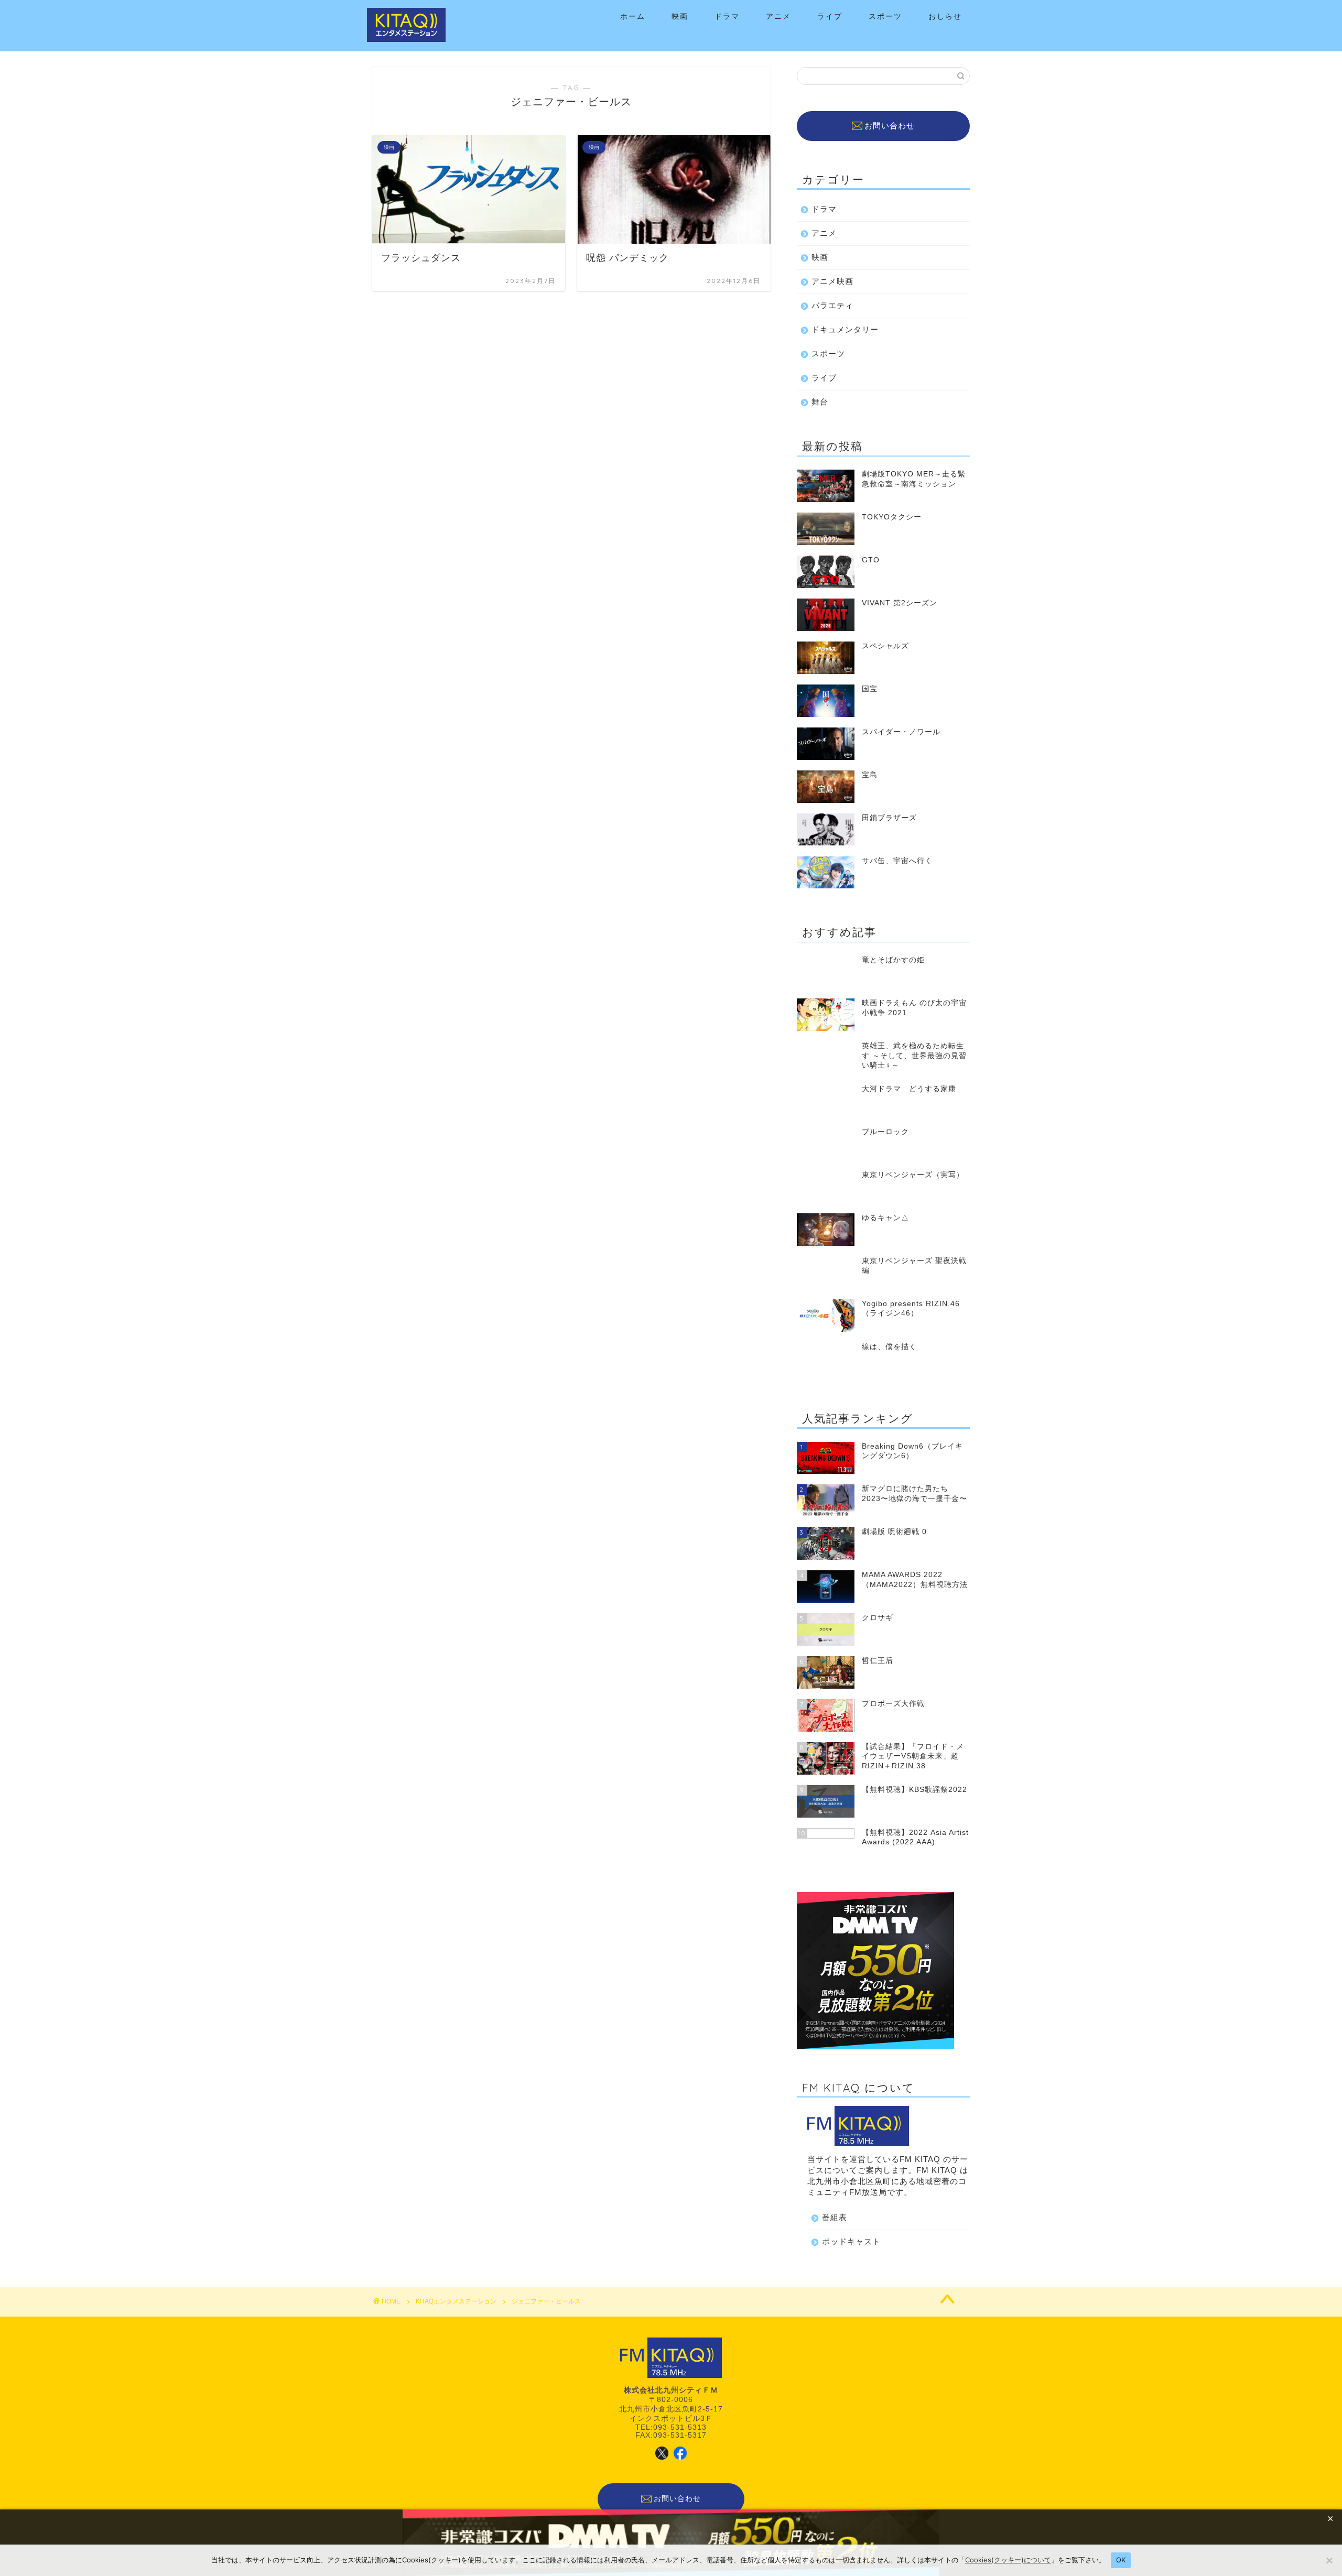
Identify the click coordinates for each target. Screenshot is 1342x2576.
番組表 (835, 2217)
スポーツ (885, 16)
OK (1121, 2560)
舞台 (820, 402)
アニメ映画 (832, 281)
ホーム (633, 16)
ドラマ (727, 16)
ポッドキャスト (851, 2241)
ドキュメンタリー (845, 329)
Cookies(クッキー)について (1008, 2560)
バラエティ (832, 305)
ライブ (830, 16)
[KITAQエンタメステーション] (406, 40)
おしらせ (945, 16)
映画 (680, 16)
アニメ (778, 16)
